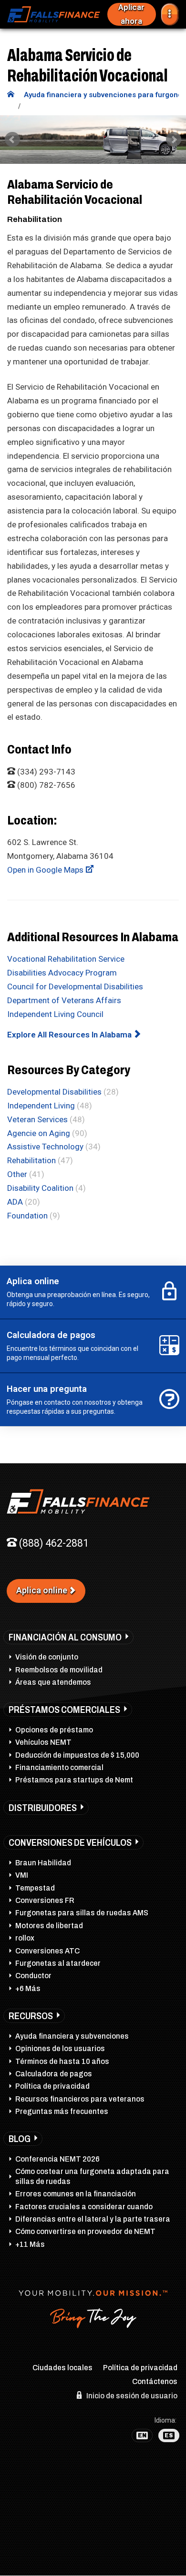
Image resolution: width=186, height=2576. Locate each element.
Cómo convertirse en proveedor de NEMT (85, 2231)
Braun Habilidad (43, 1863)
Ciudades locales (62, 2368)
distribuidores (43, 1808)
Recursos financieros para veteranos (80, 2099)
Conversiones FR (45, 1900)
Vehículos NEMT (43, 1742)
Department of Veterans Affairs (64, 1000)
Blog (20, 2139)
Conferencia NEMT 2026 (57, 2159)
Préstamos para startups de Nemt (74, 1780)
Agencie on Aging (39, 1133)
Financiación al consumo (65, 1637)
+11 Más (30, 2244)
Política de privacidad (52, 2086)
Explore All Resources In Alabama (70, 1035)
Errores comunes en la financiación (76, 2194)
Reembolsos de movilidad (59, 1670)
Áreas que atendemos (53, 1682)
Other (17, 1174)
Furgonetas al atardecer (58, 1963)
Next (174, 140)
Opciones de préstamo (54, 1730)
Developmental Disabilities (54, 1092)
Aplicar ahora (131, 14)
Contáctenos (155, 2381)
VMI (22, 1875)
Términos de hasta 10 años (62, 2061)
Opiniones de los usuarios (60, 2048)
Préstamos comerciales (64, 1710)
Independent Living (41, 1106)
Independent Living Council (55, 1014)
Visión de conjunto (47, 1657)
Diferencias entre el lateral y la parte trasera (93, 2219)
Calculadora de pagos (54, 2074)
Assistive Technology (45, 1147)
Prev (12, 140)
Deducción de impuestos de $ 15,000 (77, 1755)
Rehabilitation (31, 1160)
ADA (15, 1202)
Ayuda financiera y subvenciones (72, 2036)
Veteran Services (37, 1119)
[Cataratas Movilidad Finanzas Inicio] (11, 95)
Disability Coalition (40, 1188)
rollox (25, 1938)
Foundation (27, 1216)
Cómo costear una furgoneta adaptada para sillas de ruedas (92, 2176)
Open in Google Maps (46, 870)
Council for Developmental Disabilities (75, 986)
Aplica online (42, 1590)
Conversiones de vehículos (70, 1842)
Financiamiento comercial (59, 1767)
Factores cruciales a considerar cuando (84, 2207)
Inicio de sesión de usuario (131, 2396)
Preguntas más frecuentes (62, 2111)
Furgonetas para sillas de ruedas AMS (82, 1913)
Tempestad (35, 1888)
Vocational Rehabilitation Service (66, 959)
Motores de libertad (49, 1926)
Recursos (31, 2016)
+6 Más (28, 1988)
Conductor (33, 1976)
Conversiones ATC (47, 1951)
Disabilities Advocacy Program (62, 973)
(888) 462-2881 (53, 1543)
